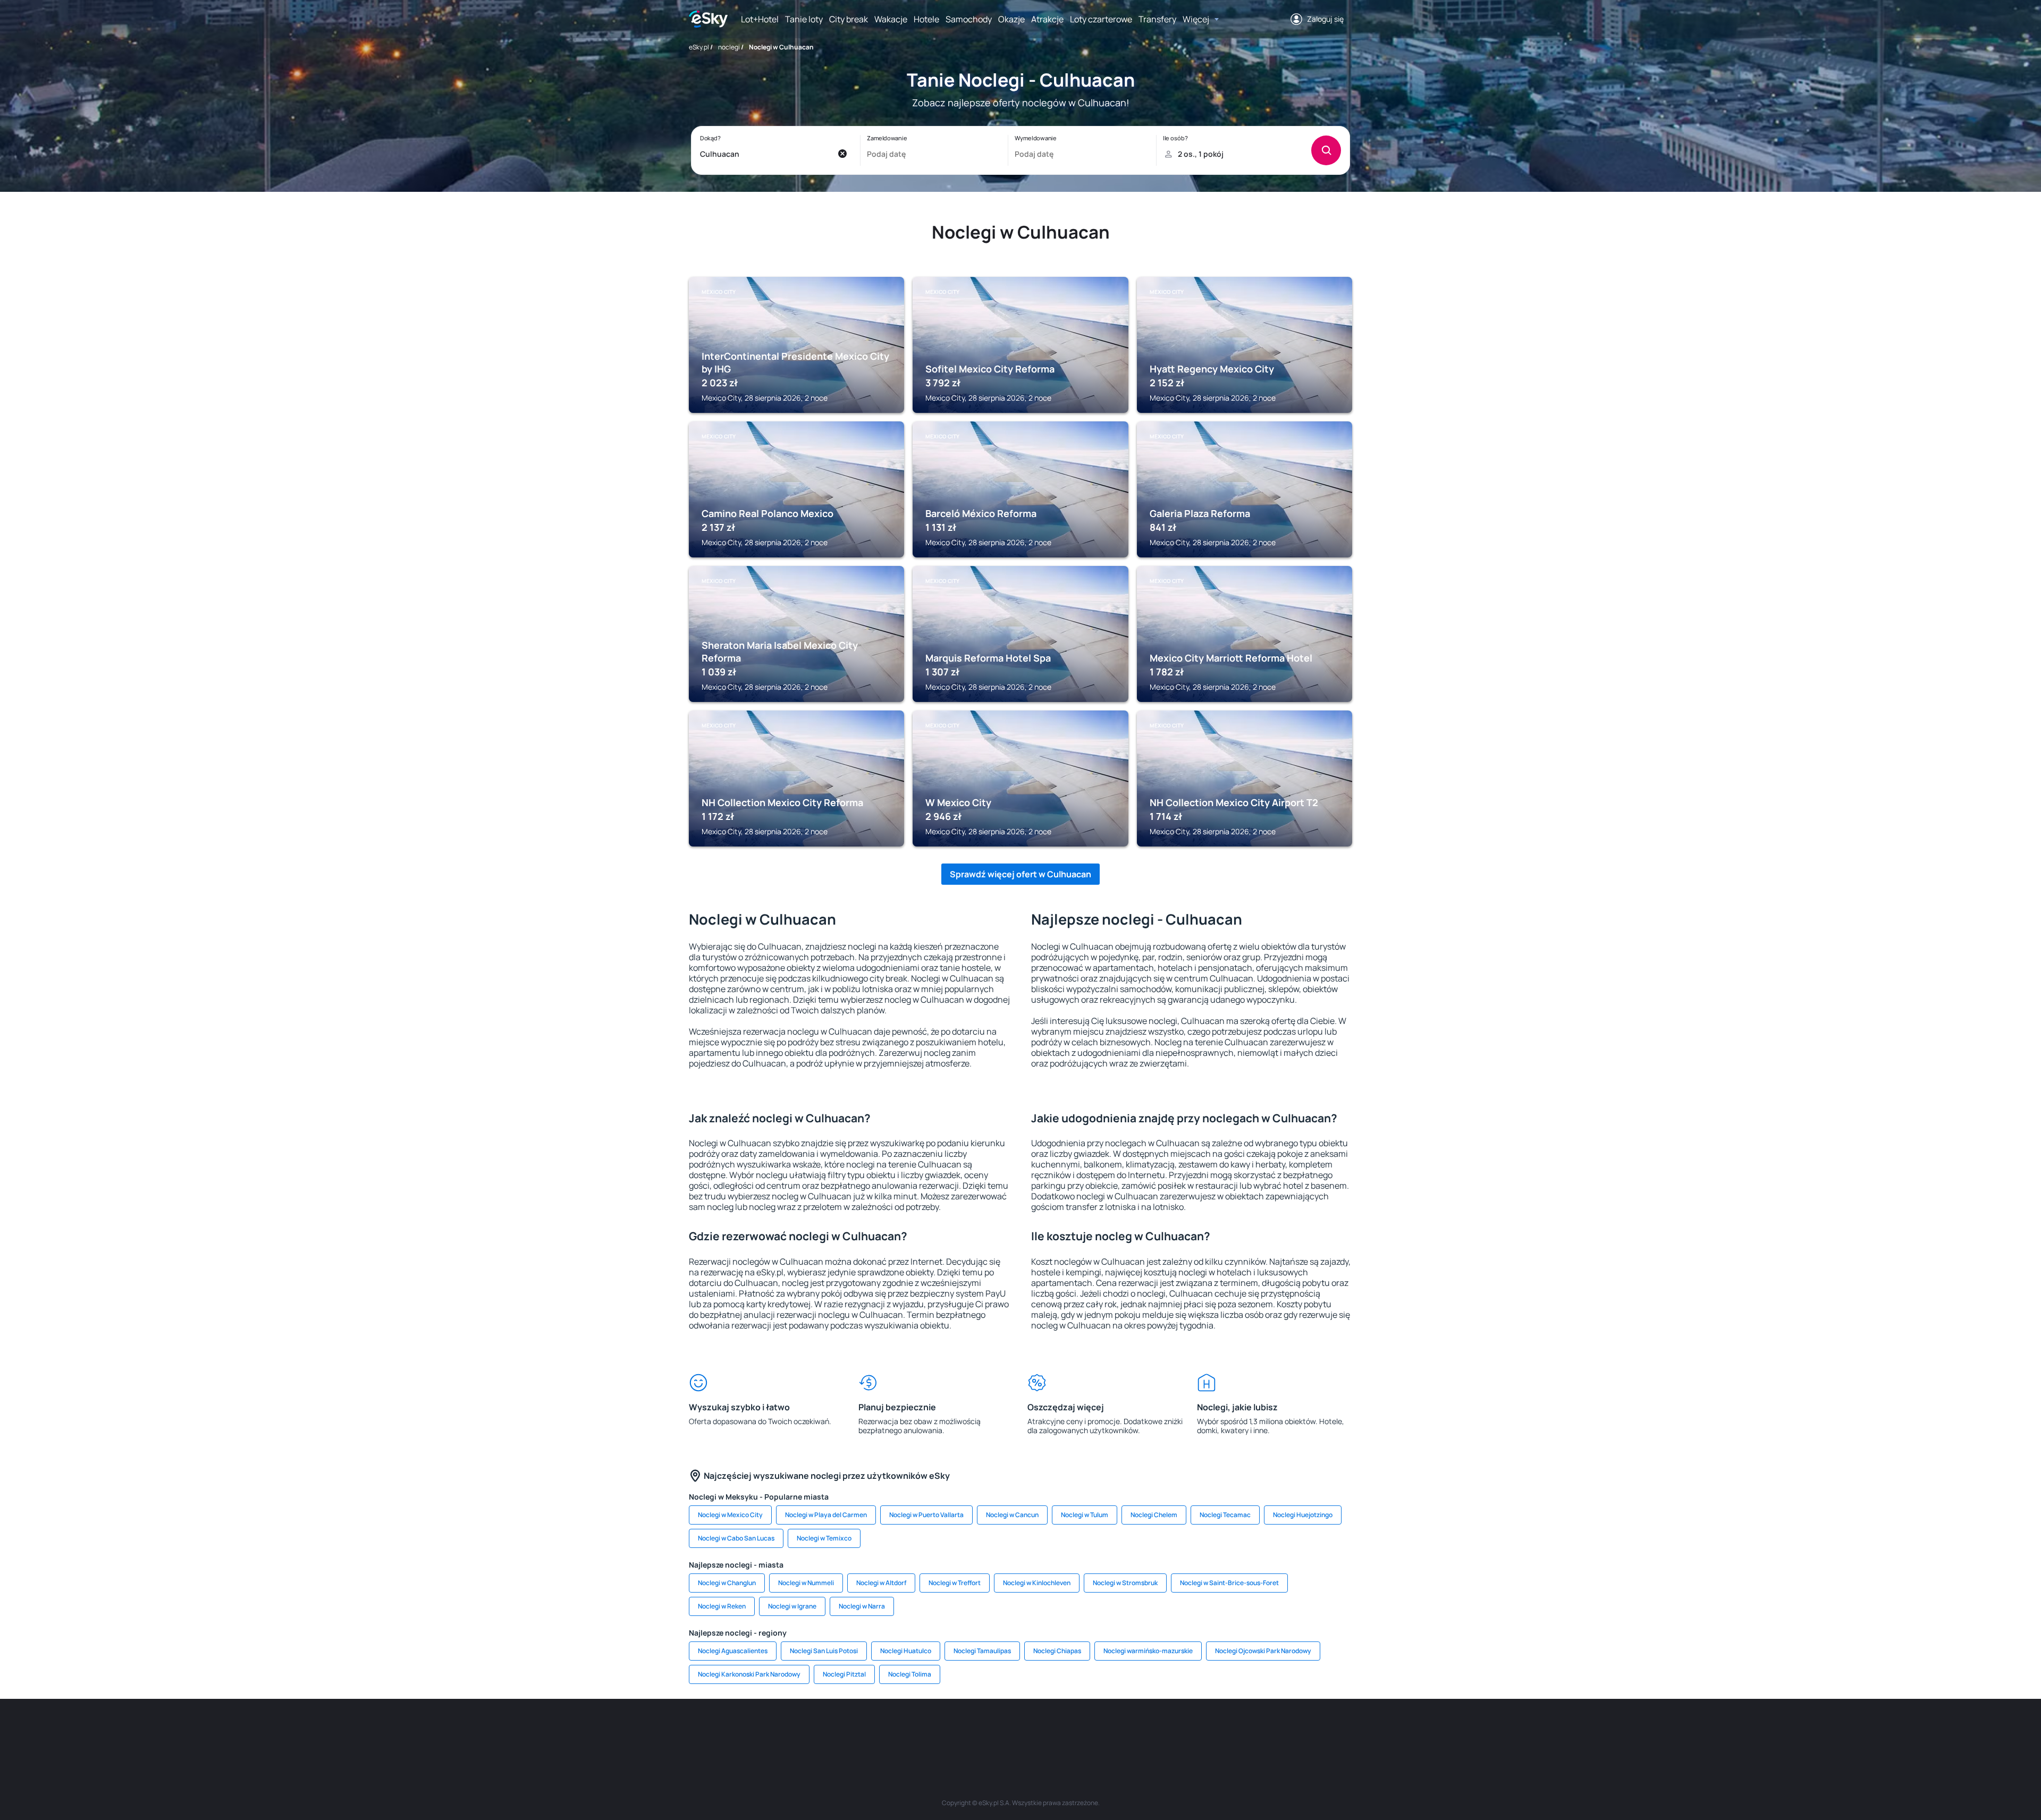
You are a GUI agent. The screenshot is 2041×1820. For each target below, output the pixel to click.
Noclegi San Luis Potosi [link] (824, 1651)
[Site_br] (765, 1731)
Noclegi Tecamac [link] (1225, 1515)
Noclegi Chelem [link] (1154, 1515)
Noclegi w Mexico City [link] (730, 1515)
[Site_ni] (1180, 1731)
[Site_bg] (829, 1731)
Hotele (926, 19)
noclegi (729, 47)
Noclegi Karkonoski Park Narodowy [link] (749, 1674)
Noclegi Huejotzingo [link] (1303, 1515)
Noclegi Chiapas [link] (1057, 1651)
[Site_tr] (893, 1731)
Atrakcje (1047, 19)
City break (849, 19)
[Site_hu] (1020, 1731)
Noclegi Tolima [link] (910, 1674)
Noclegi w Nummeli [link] (806, 1583)
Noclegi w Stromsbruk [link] (1125, 1583)
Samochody (969, 19)
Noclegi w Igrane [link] (792, 1606)
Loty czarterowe (1101, 19)
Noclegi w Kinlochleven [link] (1037, 1583)
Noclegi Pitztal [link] (844, 1674)
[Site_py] (1276, 1731)
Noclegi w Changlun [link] (727, 1583)
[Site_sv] (1148, 1731)
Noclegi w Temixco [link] (824, 1538)
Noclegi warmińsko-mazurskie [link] (1148, 1651)
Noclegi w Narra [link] (862, 1606)
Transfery (1157, 19)
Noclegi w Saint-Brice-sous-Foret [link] (1229, 1583)
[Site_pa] (1116, 1731)
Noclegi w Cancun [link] (1012, 1515)
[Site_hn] (1244, 1731)
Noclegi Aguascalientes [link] (733, 1651)
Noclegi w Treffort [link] (955, 1583)
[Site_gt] (1212, 1731)
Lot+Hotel (760, 19)
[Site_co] (1052, 1731)
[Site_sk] (989, 1731)
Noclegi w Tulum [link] (1085, 1515)
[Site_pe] (861, 1731)
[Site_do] (1084, 1731)
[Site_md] (957, 1731)
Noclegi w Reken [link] (722, 1606)
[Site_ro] (797, 1731)
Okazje (1011, 19)
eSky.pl (699, 47)
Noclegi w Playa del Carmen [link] (826, 1515)
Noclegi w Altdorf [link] (881, 1583)
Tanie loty (804, 19)
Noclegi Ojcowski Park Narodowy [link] (1263, 1651)
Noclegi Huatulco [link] (906, 1651)
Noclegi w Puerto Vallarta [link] (926, 1515)
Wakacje (891, 19)
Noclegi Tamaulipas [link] (982, 1651)
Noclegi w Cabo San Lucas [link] (736, 1538)
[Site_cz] (925, 1731)
